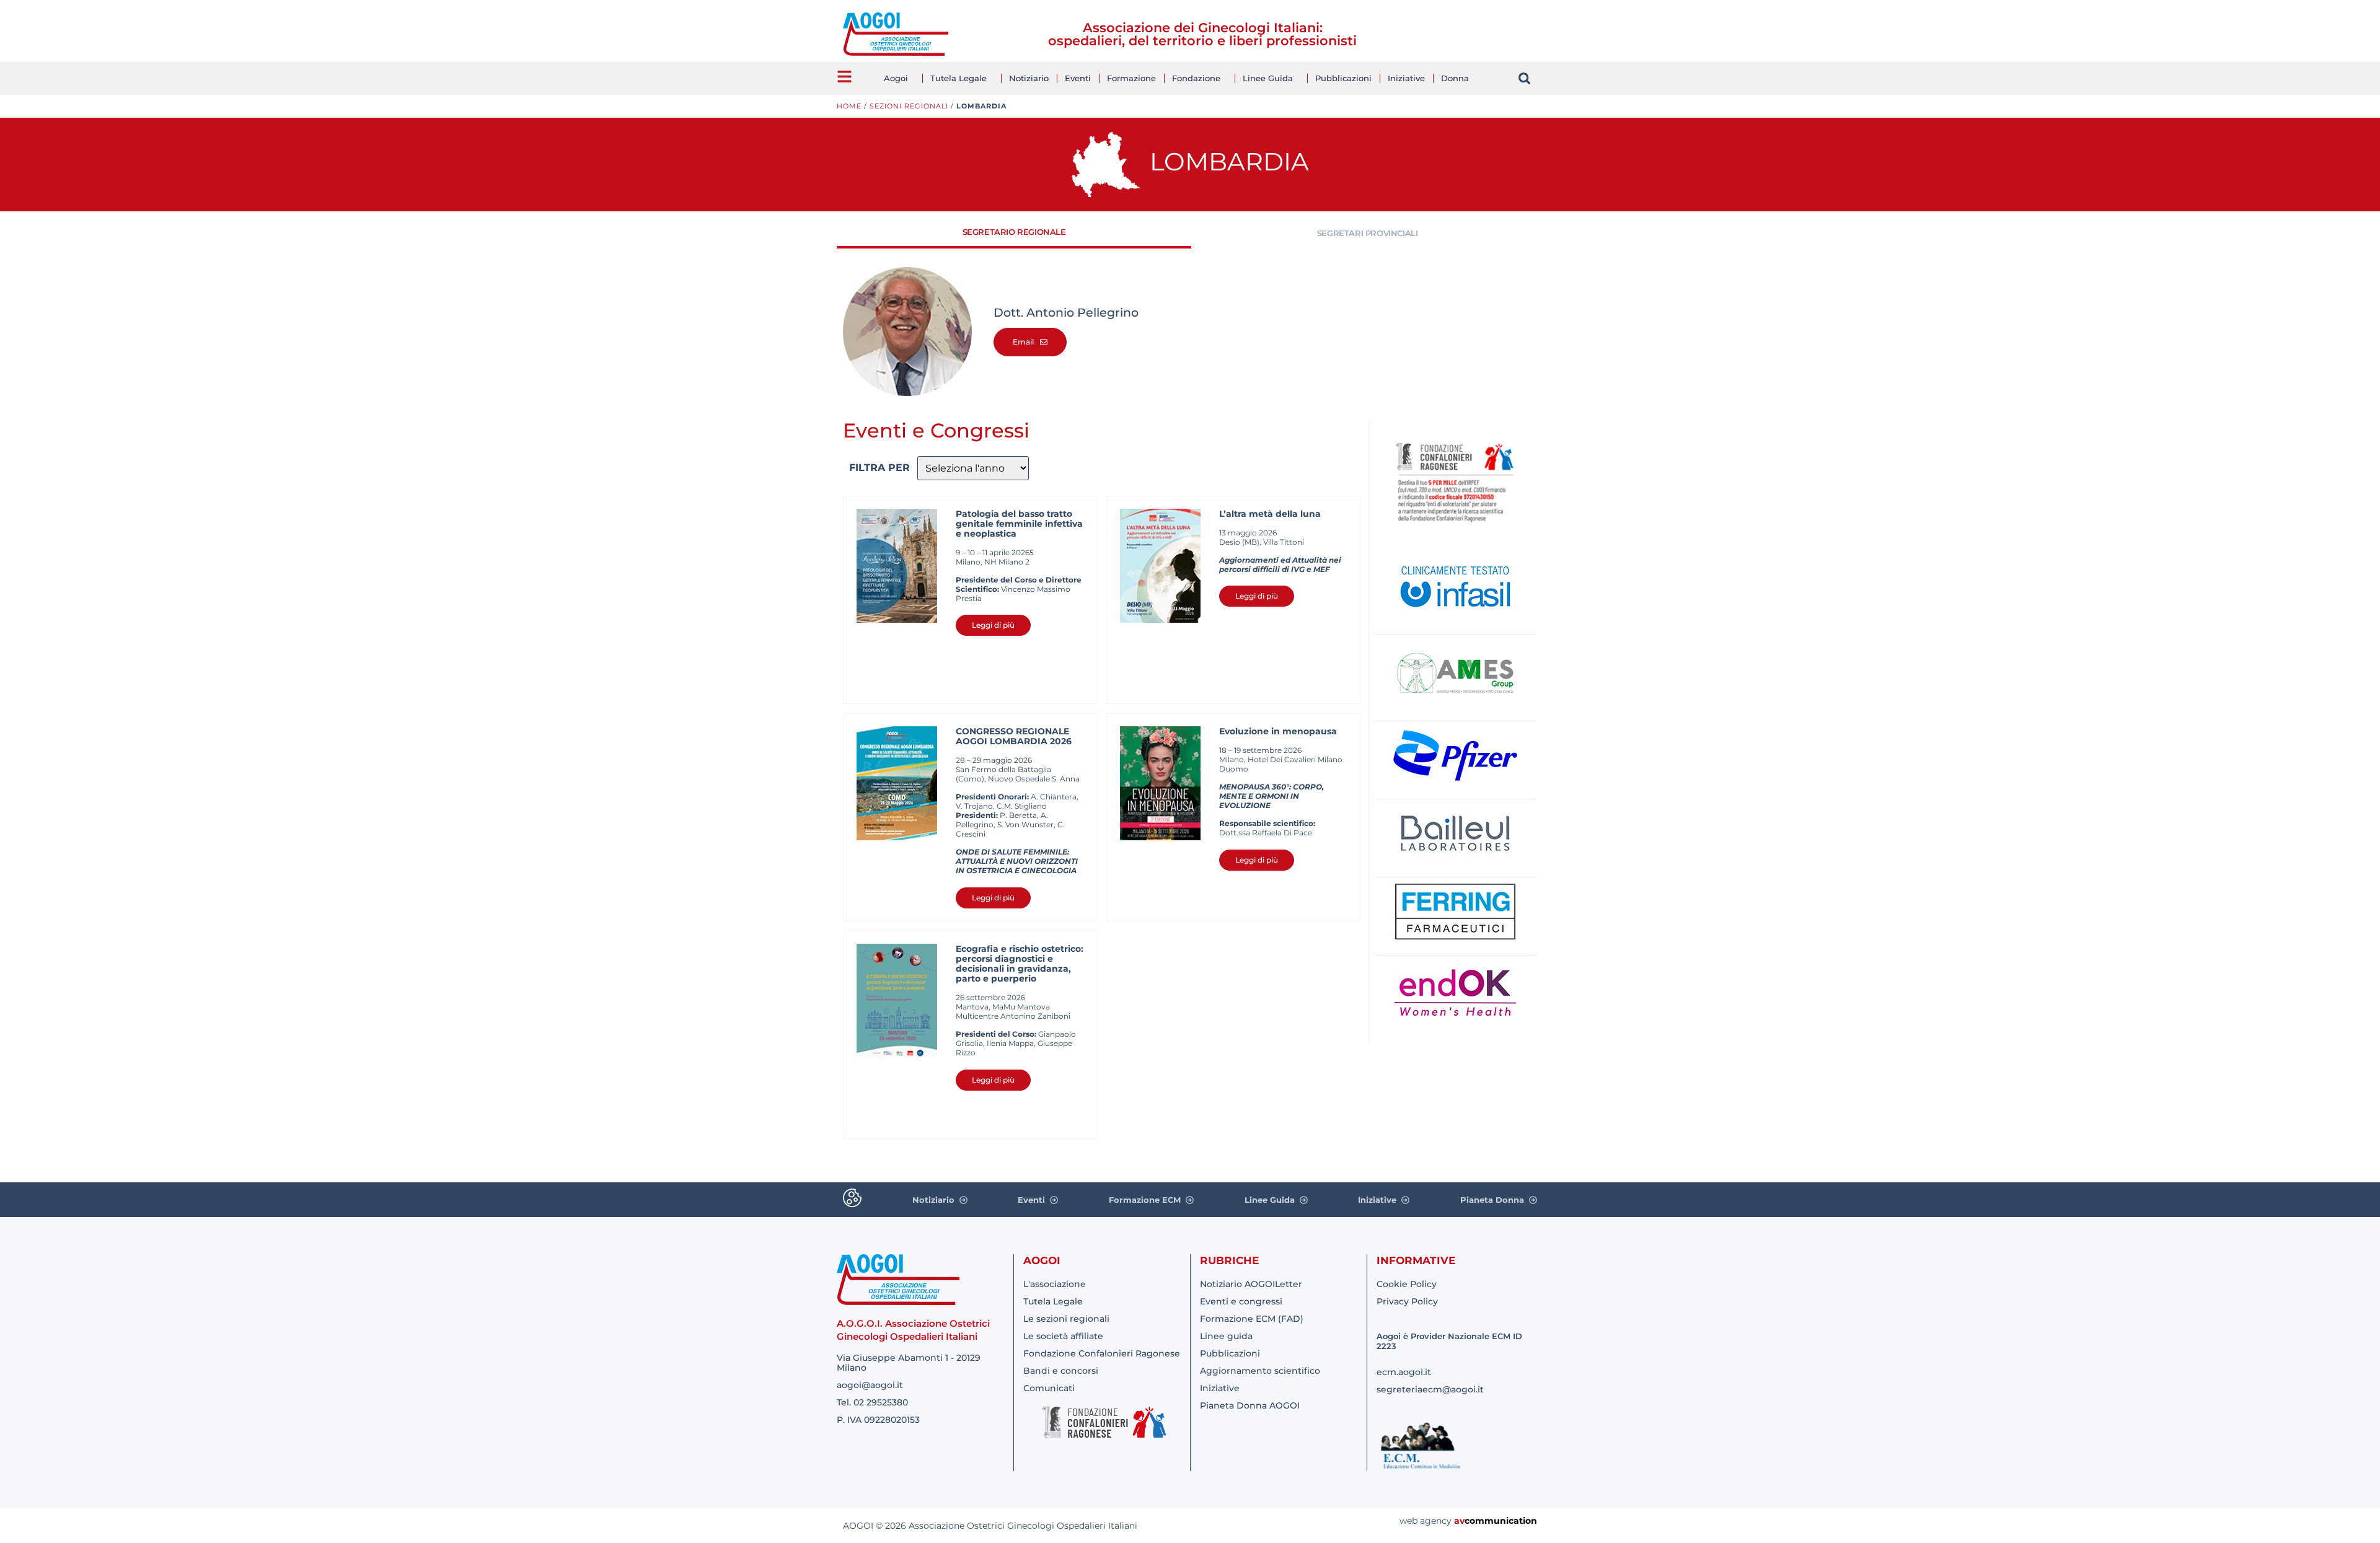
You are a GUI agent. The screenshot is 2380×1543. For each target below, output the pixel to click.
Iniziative (1406, 78)
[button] (1524, 78)
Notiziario (1029, 78)
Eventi (1078, 78)
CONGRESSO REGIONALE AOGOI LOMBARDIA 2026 (1014, 736)
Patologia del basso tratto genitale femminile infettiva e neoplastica (1019, 524)
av (1459, 1521)
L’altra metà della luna (1270, 514)
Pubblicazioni (1343, 78)
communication (1501, 1521)
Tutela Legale (959, 78)
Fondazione (1196, 78)
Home (849, 106)
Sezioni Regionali (909, 106)
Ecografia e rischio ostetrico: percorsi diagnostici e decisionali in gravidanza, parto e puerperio (1020, 964)
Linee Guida (1268, 78)
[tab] (1014, 233)
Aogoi (896, 78)
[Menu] (844, 77)
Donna (1455, 78)
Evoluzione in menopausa (1278, 731)
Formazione (1131, 78)
